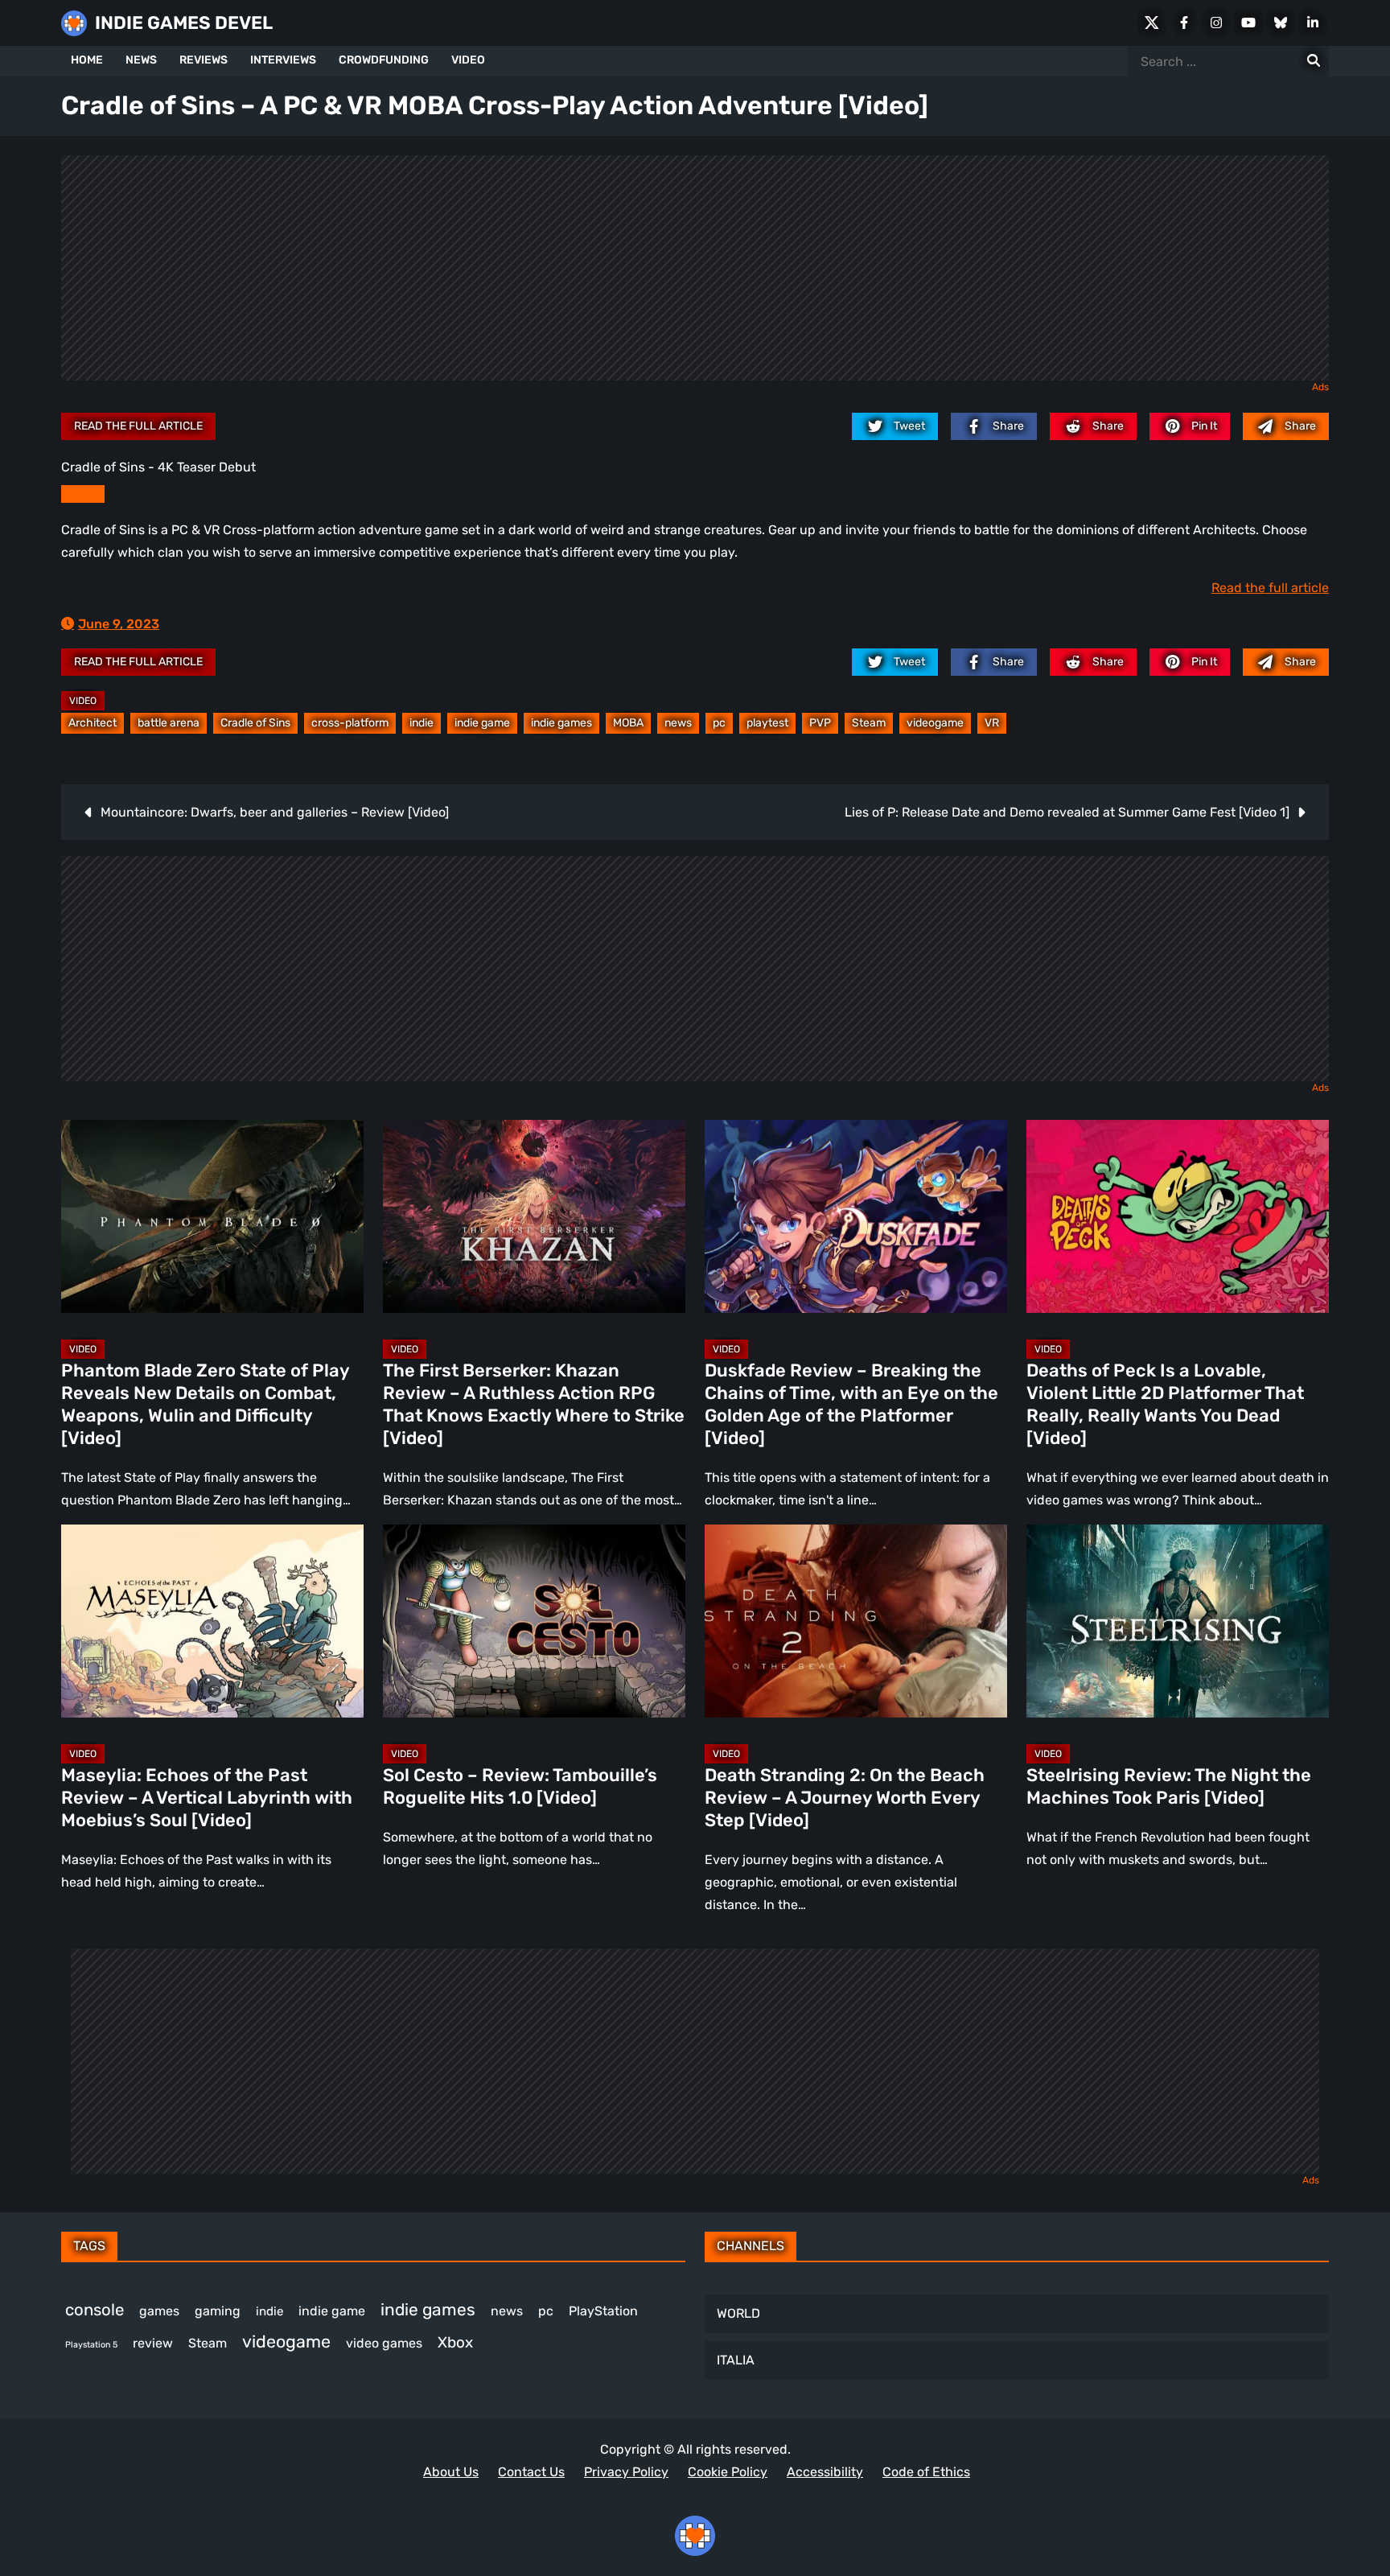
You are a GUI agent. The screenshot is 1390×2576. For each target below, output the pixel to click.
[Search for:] (1314, 61)
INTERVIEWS (283, 60)
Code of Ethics (926, 2472)
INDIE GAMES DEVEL (184, 23)
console (95, 2310)
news (678, 723)
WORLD (738, 2313)
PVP (820, 723)
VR (992, 723)
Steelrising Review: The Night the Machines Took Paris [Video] (1169, 1786)
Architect (93, 723)
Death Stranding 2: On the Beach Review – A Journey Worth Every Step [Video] (845, 1798)
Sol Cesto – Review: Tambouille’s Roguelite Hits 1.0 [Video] (520, 1786)
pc (719, 723)
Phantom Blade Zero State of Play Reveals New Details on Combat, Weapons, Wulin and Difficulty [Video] (205, 1404)
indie (422, 723)
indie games (561, 723)
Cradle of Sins (255, 723)
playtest (767, 723)
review (153, 2343)
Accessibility (825, 2472)
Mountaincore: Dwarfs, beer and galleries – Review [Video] (275, 812)
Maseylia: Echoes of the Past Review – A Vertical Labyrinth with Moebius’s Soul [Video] (207, 1798)
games (159, 2311)
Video (83, 701)
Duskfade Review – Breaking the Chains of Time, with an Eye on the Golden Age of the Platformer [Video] (851, 1404)
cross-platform (350, 723)
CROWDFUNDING (384, 60)
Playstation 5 (91, 2345)
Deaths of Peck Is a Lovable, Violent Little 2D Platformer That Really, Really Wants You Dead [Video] (1165, 1404)
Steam (869, 723)
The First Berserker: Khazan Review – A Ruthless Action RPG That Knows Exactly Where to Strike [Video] (534, 1404)
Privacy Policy (626, 2472)
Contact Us (531, 2472)
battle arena (169, 723)
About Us (451, 2472)
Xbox (455, 2342)
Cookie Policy (728, 2472)
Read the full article (138, 426)
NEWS (141, 60)
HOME (87, 60)
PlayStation (603, 2311)
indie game (482, 723)
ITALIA (736, 2360)
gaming (218, 2311)
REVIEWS (204, 60)
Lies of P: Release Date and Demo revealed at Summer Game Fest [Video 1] (1067, 812)
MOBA (628, 723)
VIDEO (468, 60)
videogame (935, 723)
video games (384, 2343)
